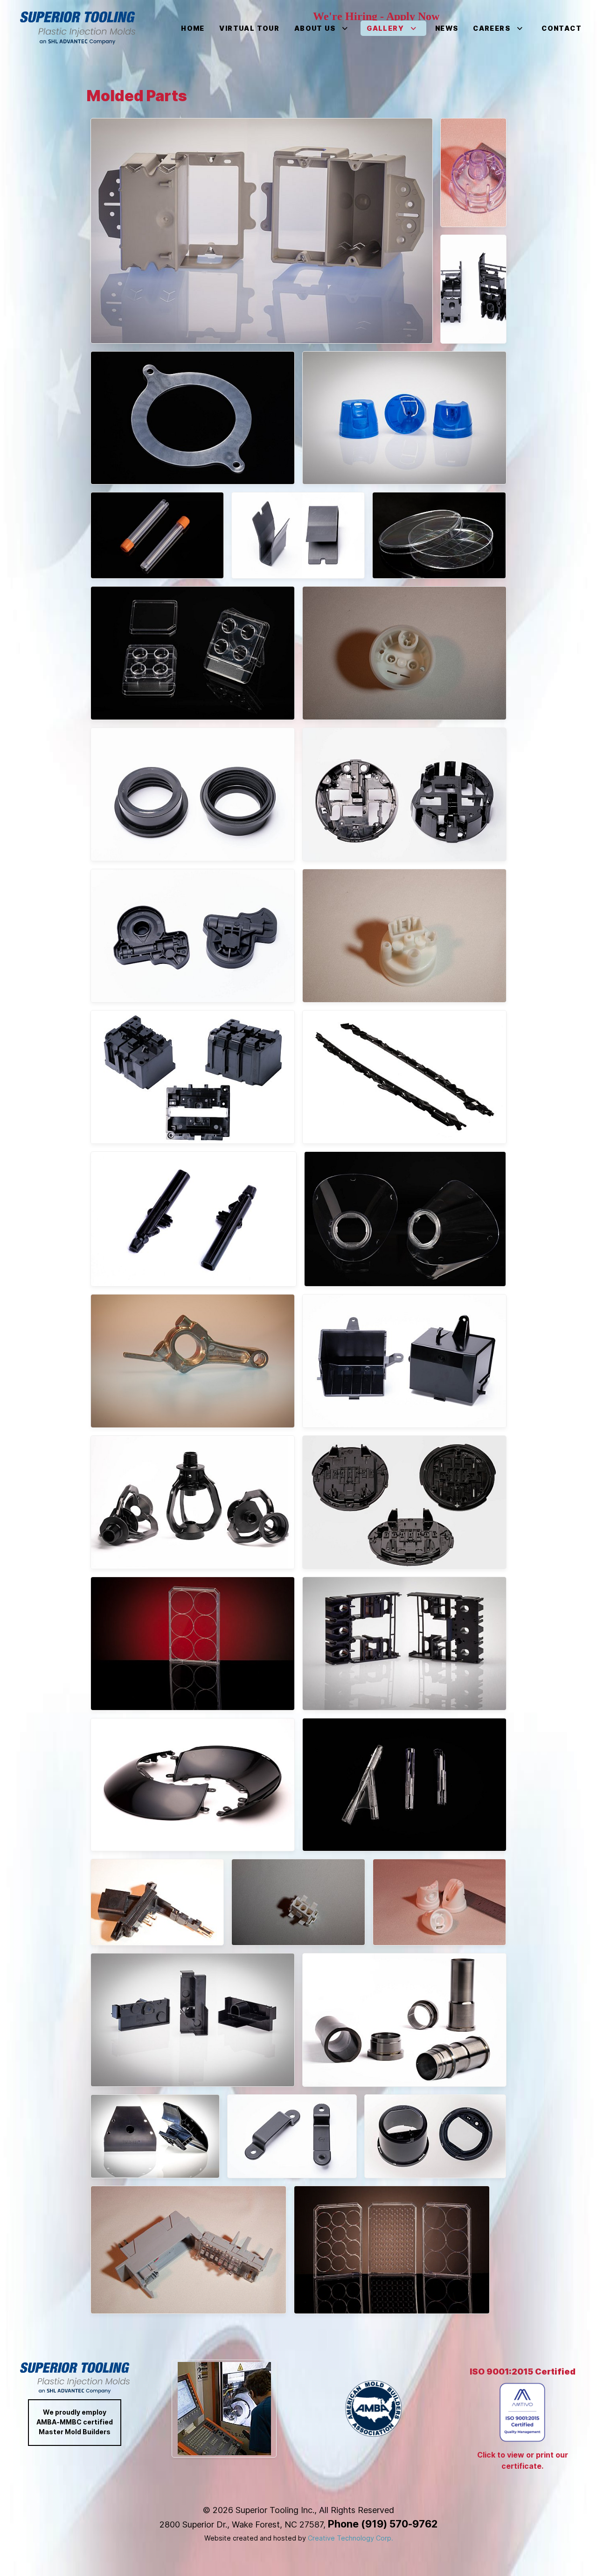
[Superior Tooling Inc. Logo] (78, 28)
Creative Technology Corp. (351, 2538)
